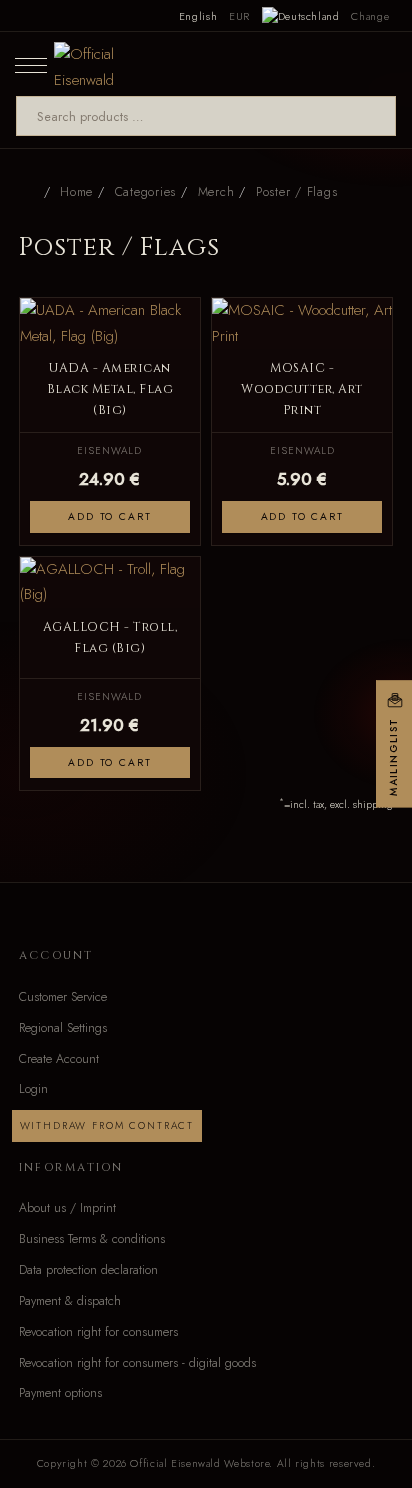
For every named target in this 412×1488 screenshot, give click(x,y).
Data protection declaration (88, 1270)
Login (33, 1089)
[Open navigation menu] (31, 64)
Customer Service (63, 997)
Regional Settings (63, 1028)
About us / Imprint (67, 1208)
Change (370, 16)
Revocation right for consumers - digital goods (137, 1363)
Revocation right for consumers (98, 1332)
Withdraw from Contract (107, 1125)
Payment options (60, 1393)
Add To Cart (109, 516)
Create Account (59, 1059)
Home (76, 192)
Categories (145, 192)
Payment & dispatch (70, 1301)
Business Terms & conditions (92, 1239)
